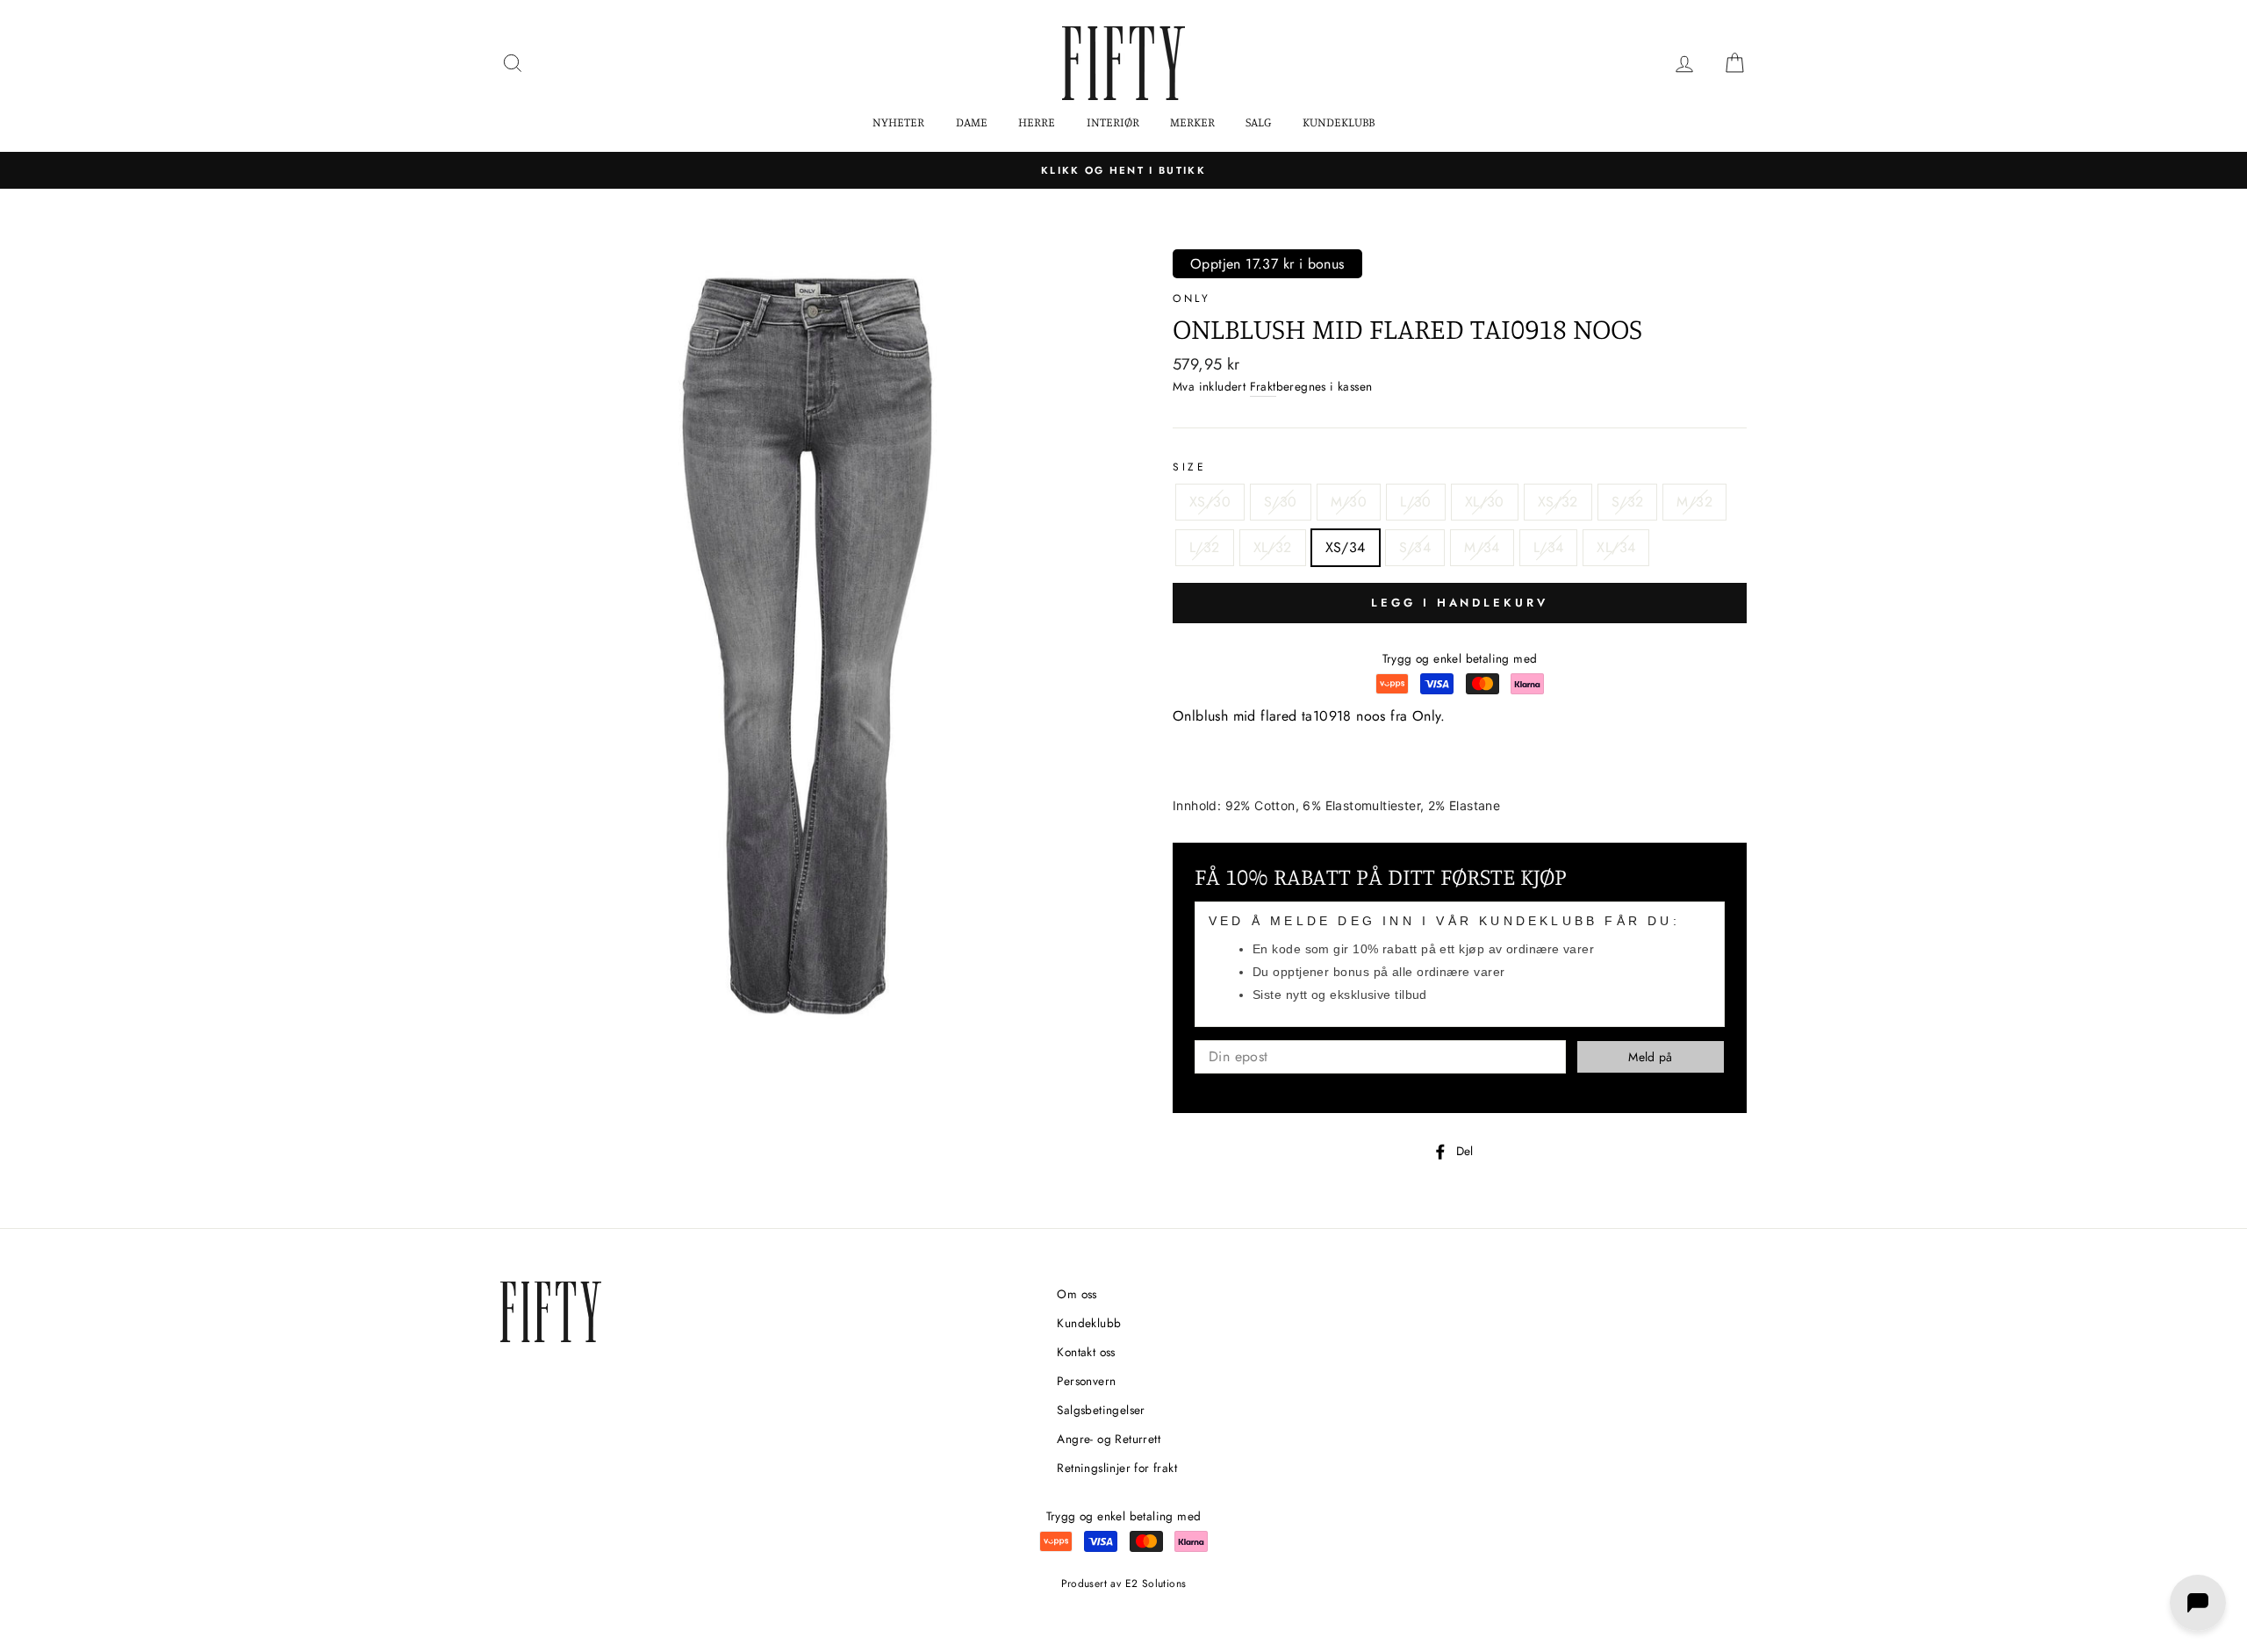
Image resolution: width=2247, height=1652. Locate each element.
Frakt (1263, 386)
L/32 (1205, 547)
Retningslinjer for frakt (1117, 1468)
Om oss (1077, 1294)
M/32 (1694, 502)
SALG (1258, 122)
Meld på (1650, 1057)
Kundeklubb (1339, 122)
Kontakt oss (1086, 1352)
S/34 (1415, 547)
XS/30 (1210, 502)
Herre (1037, 122)
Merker (1192, 122)
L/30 (1416, 502)
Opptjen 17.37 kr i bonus (1267, 264)
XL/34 (1616, 547)
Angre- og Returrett (1109, 1439)
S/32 (1628, 502)
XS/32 (1558, 502)
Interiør (1113, 122)
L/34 (1549, 547)
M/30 (1349, 502)
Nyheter (898, 122)
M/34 (1482, 547)
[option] (1123, 170)
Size (1189, 467)
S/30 (1281, 502)
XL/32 (1273, 547)
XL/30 (1485, 502)
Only (1192, 298)
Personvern (1086, 1381)
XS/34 (1346, 547)
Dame (972, 122)
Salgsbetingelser (1101, 1410)
